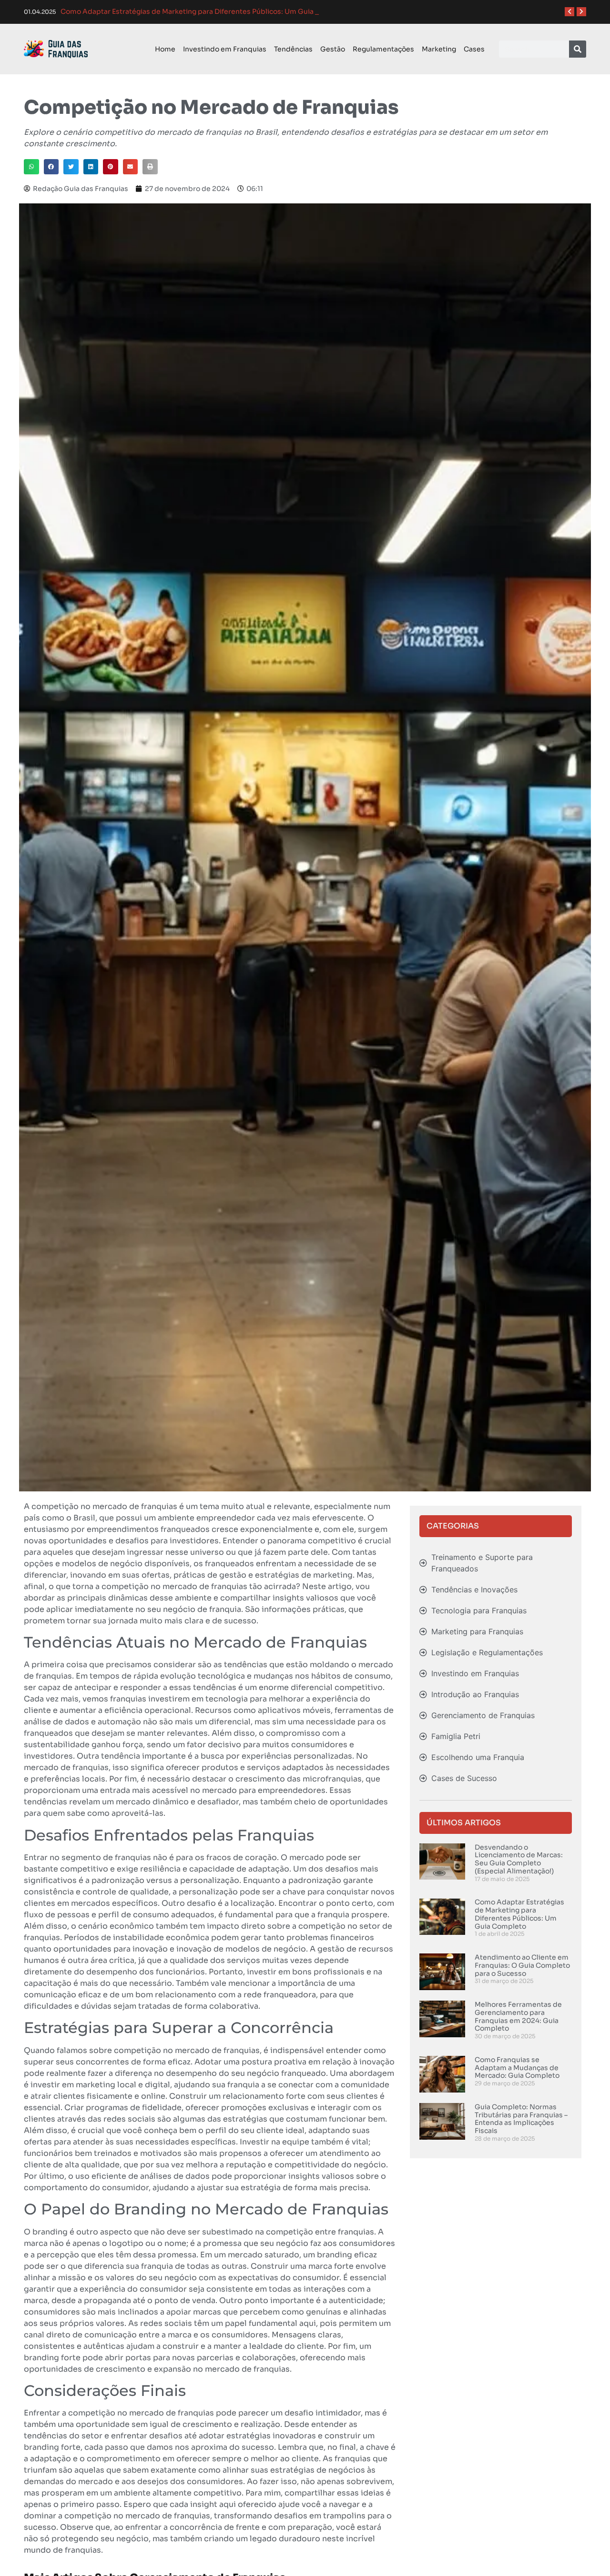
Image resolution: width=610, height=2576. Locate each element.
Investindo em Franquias (225, 49)
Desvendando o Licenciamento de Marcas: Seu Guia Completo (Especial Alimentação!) (519, 1859)
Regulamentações (383, 49)
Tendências (293, 49)
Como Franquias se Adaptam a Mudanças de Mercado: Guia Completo (517, 2068)
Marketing (439, 49)
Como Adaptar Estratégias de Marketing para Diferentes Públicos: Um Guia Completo (519, 1914)
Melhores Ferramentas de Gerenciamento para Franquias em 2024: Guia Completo (518, 2016)
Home (165, 49)
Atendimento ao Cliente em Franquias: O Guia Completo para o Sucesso (522, 1965)
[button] (31, 167)
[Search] (578, 49)
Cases (474, 49)
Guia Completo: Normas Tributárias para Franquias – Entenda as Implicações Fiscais (521, 2119)
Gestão (333, 49)
